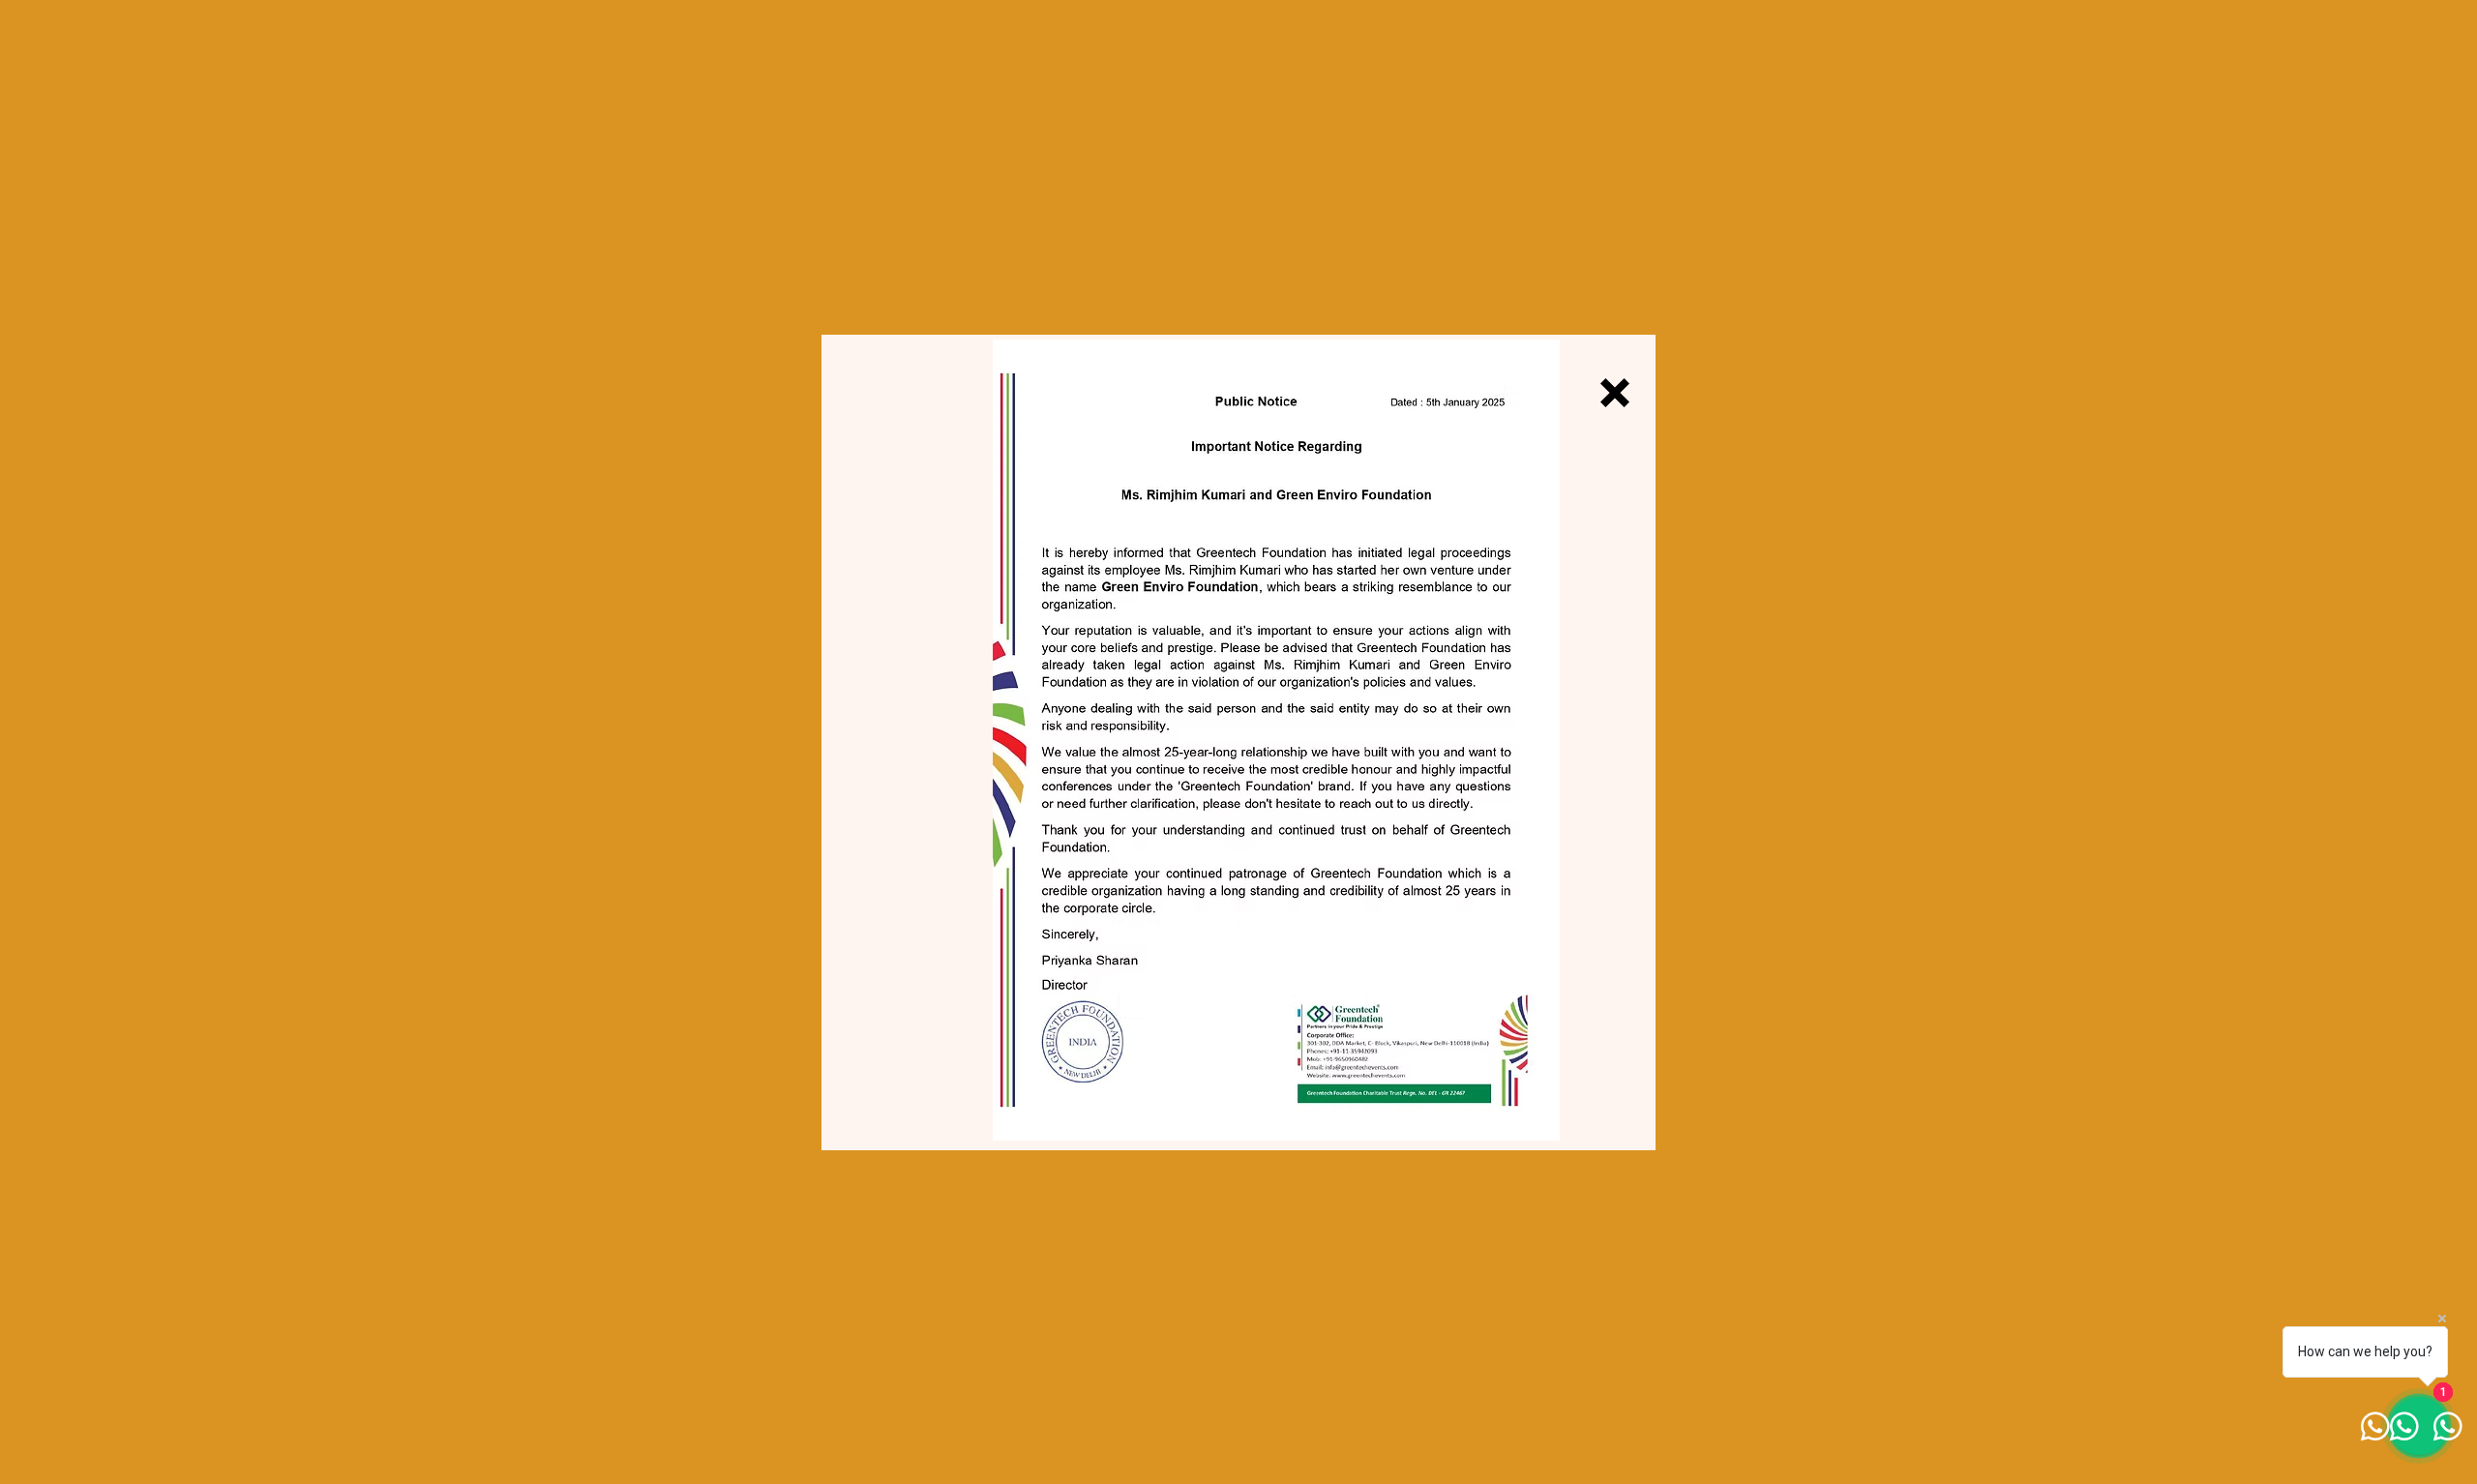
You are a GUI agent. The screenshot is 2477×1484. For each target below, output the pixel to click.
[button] (1615, 393)
